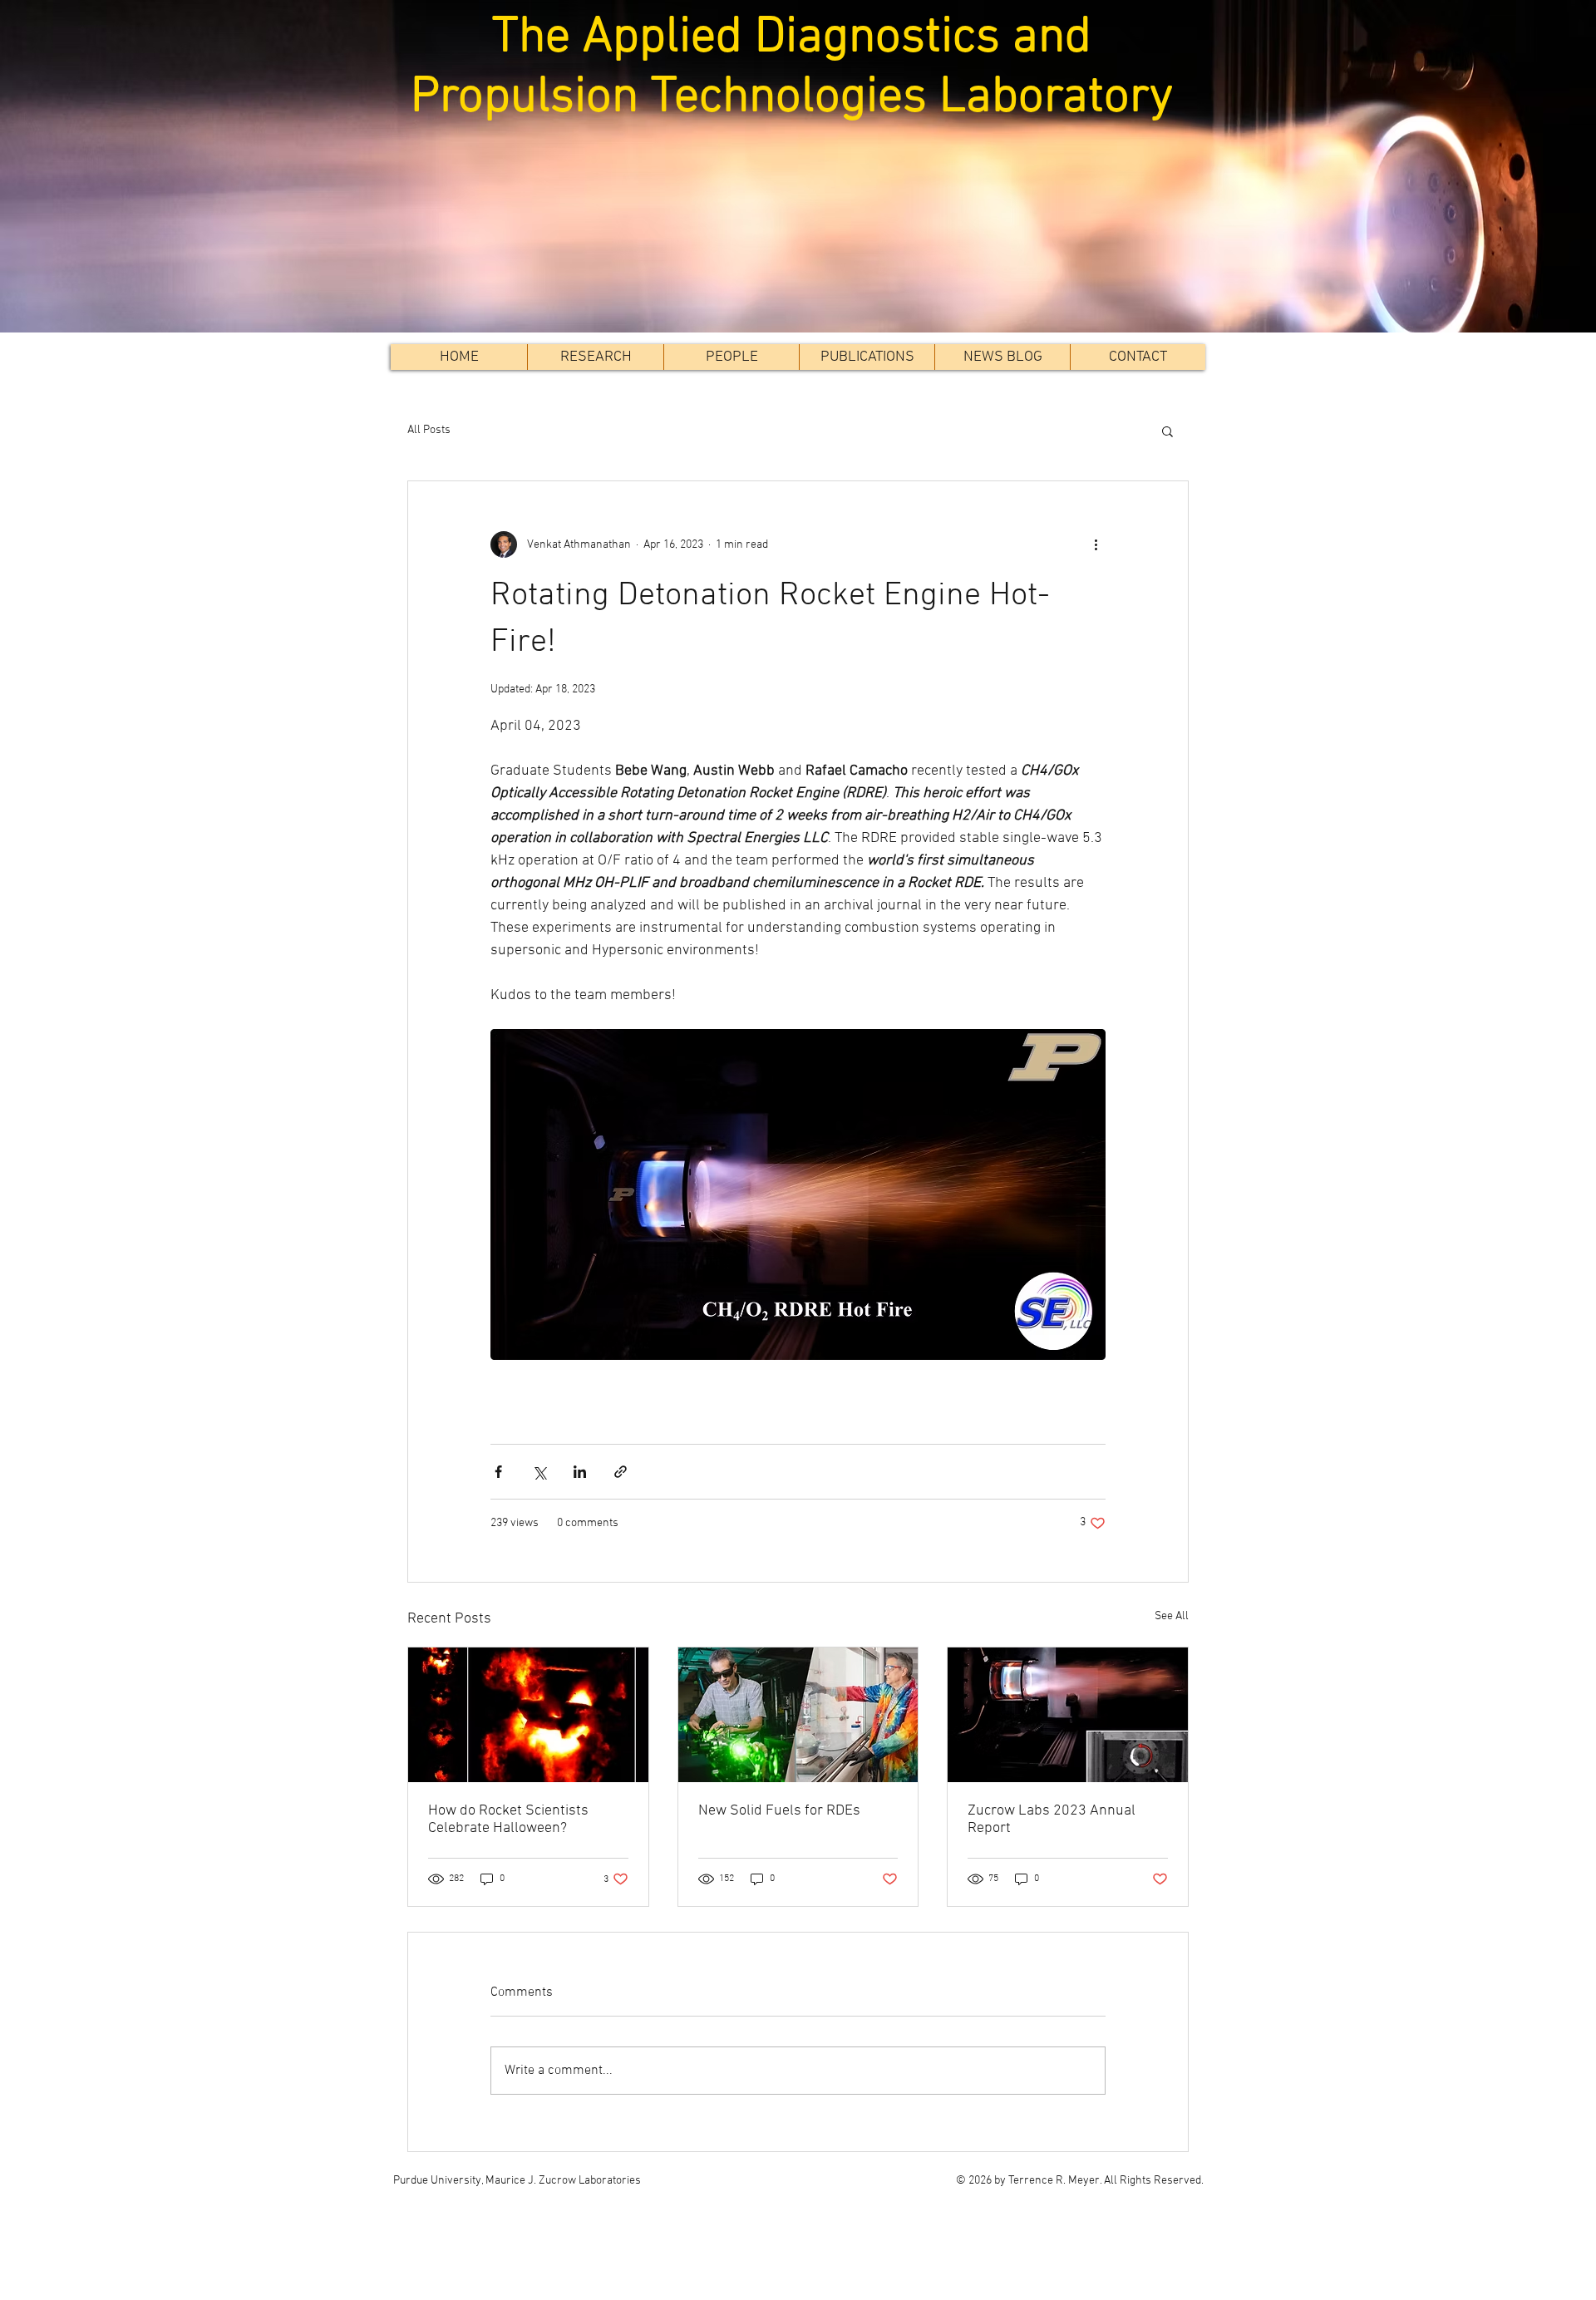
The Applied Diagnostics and (798, 38)
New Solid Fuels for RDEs (779, 1811)
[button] (731, 357)
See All (1172, 1616)
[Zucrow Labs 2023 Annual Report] (1068, 1715)
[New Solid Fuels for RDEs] (798, 1715)
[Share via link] (621, 1472)
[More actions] (1096, 544)
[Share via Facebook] (498, 1472)
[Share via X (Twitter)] (539, 1472)
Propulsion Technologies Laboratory (798, 98)
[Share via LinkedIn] (580, 1472)
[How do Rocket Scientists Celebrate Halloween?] (528, 1715)
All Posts (429, 430)
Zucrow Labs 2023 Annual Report (1052, 1820)
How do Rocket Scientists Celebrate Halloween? (508, 1820)
